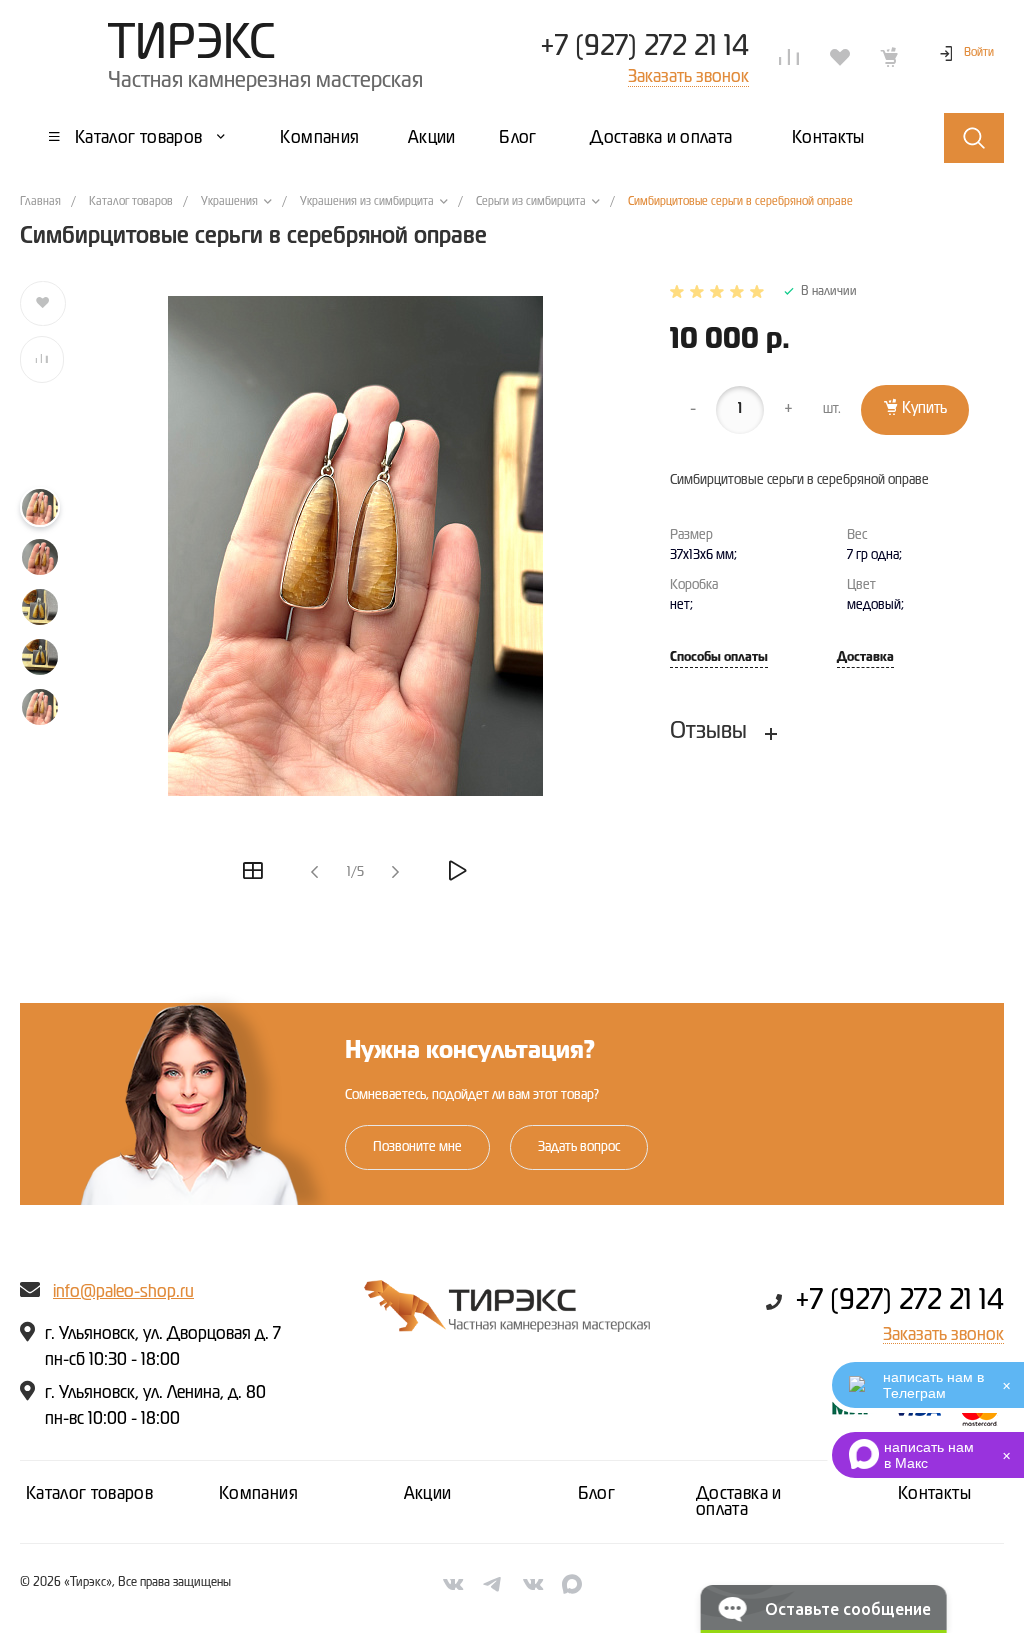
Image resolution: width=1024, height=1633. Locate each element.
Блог (596, 1494)
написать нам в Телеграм (933, 1385)
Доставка (865, 657)
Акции (428, 1494)
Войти (979, 53)
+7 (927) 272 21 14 (644, 47)
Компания (258, 1494)
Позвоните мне (417, 1147)
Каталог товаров (89, 1494)
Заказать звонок (943, 1335)
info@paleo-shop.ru (123, 1292)
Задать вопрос (579, 1147)
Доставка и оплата (739, 1502)
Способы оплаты (719, 657)
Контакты (934, 1494)
